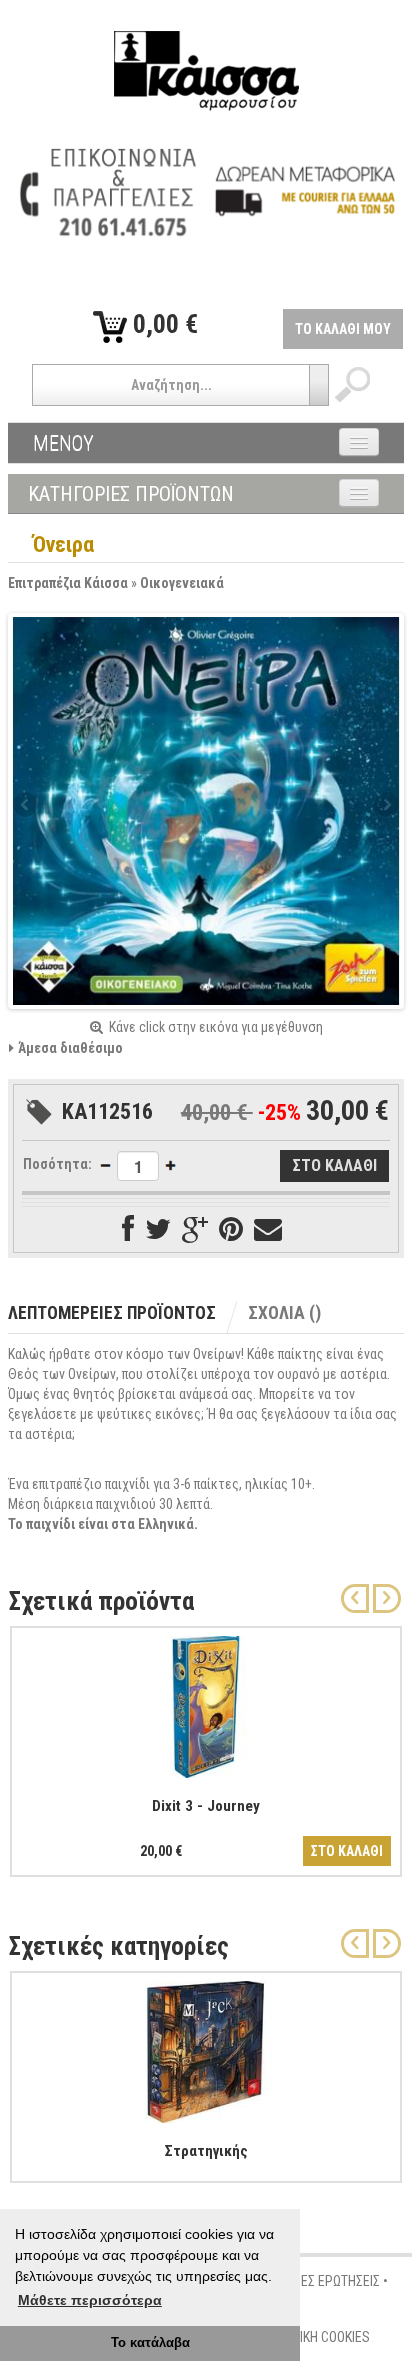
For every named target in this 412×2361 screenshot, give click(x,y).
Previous (27, 806)
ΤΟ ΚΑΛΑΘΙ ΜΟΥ (343, 329)
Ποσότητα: (57, 1164)
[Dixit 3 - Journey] (206, 1703)
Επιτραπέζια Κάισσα (68, 583)
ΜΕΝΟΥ (63, 443)
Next (385, 806)
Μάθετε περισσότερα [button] (90, 2300)
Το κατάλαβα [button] (150, 2343)
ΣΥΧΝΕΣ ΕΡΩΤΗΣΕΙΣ (325, 2281)
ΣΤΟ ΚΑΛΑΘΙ (347, 1851)
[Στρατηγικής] (206, 2048)
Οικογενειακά (182, 583)
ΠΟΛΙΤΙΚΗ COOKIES (318, 2337)
